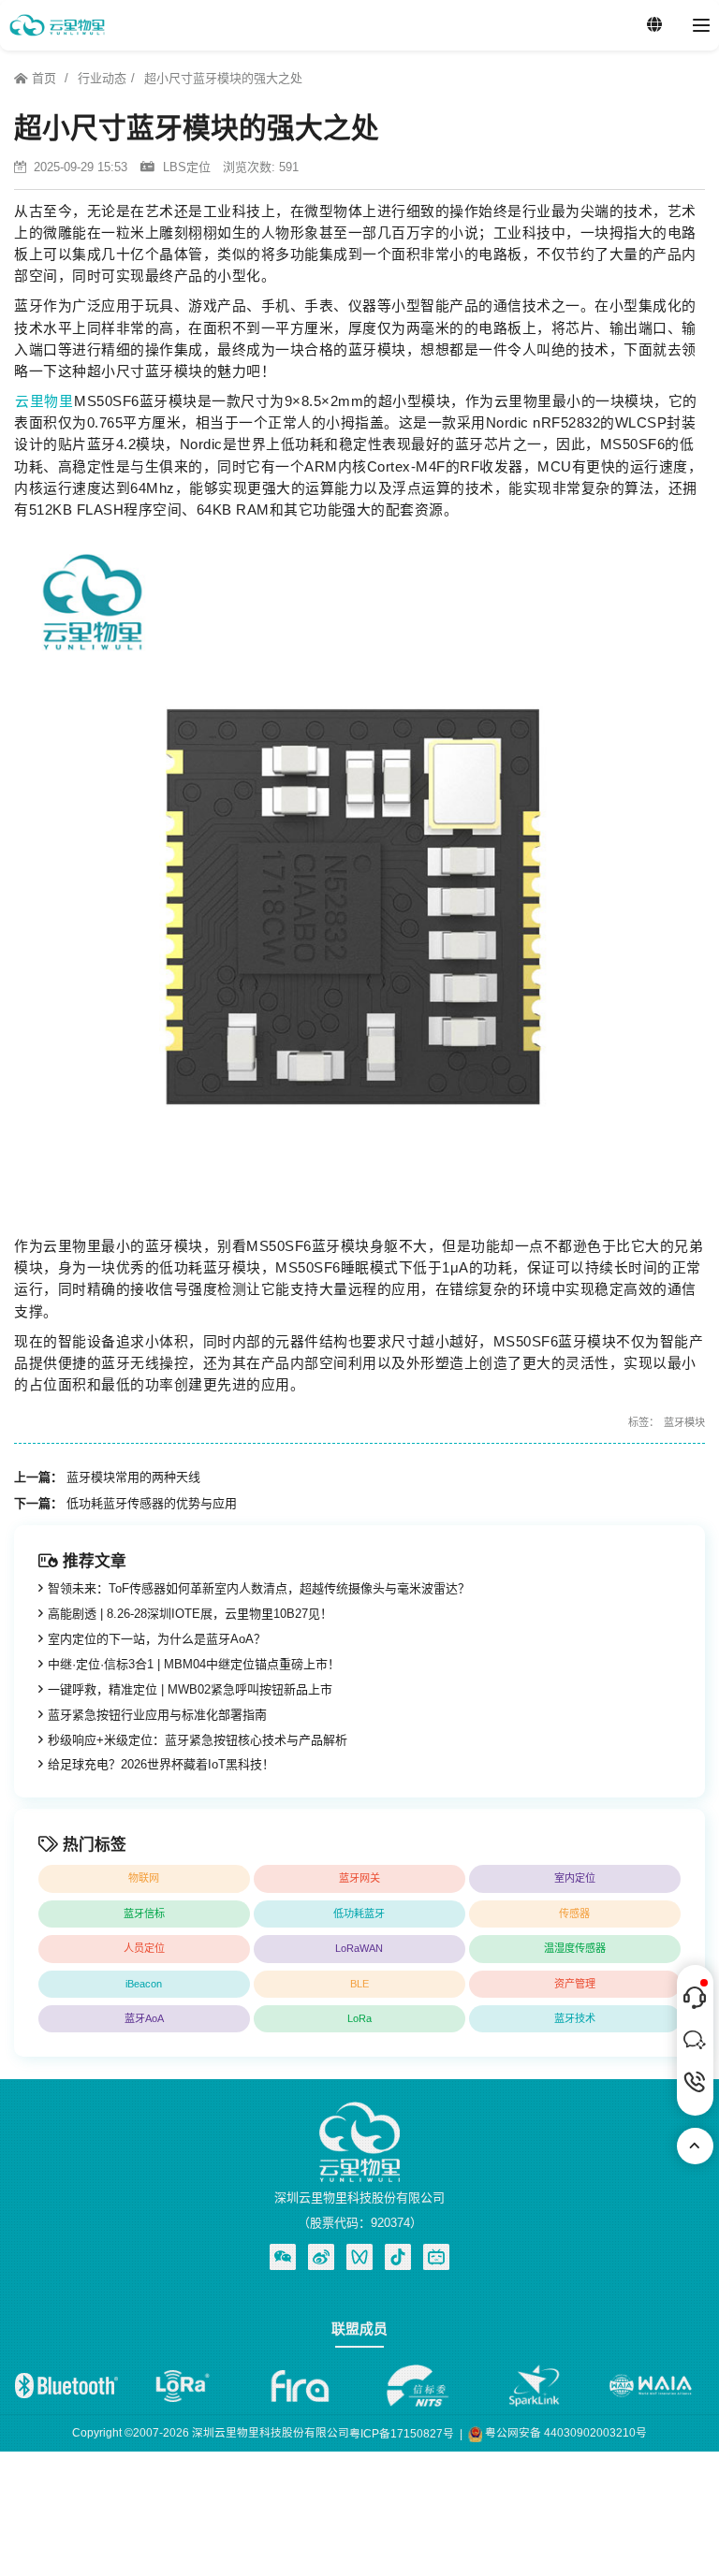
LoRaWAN (359, 1948)
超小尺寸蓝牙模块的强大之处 (223, 78)
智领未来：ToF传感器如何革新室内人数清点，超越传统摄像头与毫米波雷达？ (259, 1588)
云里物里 (44, 401)
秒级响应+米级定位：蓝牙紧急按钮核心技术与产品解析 (198, 1740)
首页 (44, 78)
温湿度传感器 (575, 1948)
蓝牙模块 (684, 1422)
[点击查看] (321, 2257)
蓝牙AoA (144, 2018)
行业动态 (102, 78)
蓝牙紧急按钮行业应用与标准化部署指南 (157, 1715)
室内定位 (575, 1878)
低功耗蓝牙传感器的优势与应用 (152, 1503)
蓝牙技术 (575, 2018)
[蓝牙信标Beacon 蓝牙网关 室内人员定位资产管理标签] (57, 25)
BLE (359, 1984)
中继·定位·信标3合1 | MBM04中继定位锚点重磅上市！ (194, 1664)
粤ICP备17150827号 (402, 2433)
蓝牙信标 (144, 1914)
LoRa (359, 2018)
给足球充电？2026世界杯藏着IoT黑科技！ (161, 1764)
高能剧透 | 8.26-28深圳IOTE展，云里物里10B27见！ (190, 1614)
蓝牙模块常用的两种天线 (133, 1477)
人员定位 (144, 1948)
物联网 (144, 1878)
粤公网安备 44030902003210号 (565, 2432)
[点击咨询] (695, 1998)
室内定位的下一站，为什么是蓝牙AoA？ (157, 1639)
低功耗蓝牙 (359, 1914)
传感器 (574, 1914)
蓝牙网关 (359, 1878)
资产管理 (575, 1984)
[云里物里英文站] (654, 25)
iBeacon (144, 1984)
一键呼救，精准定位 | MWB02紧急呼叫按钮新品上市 (190, 1689)
